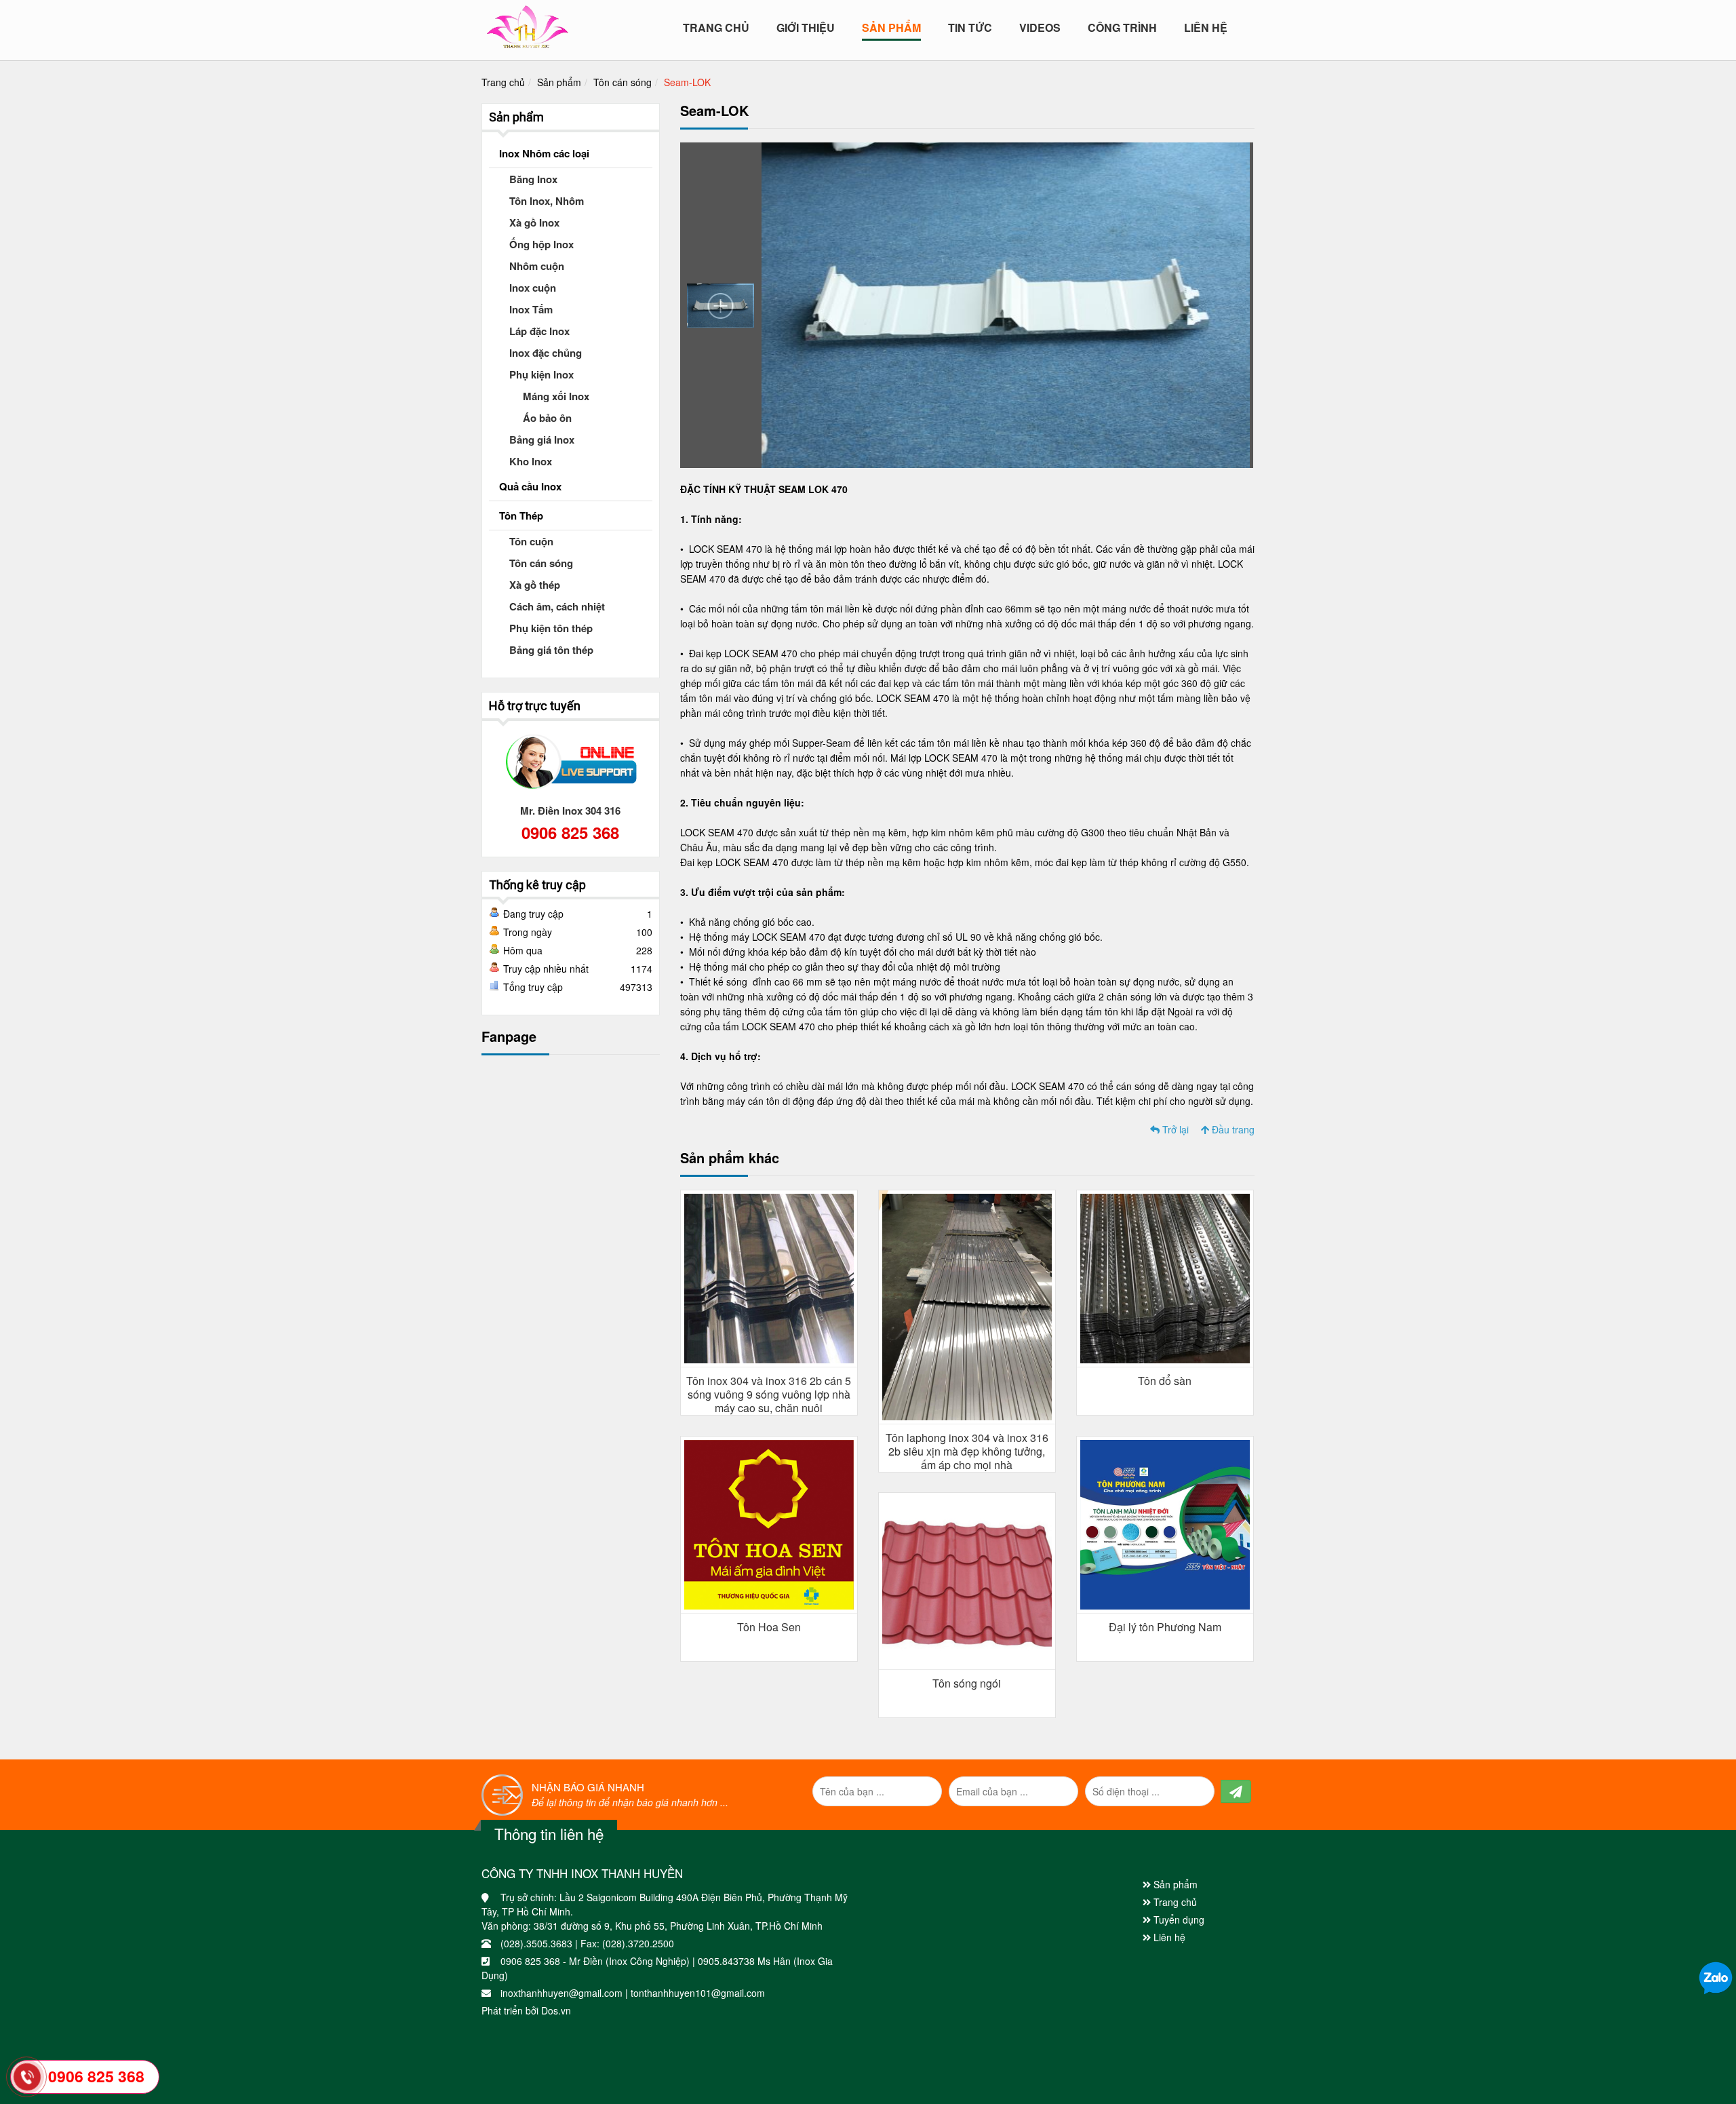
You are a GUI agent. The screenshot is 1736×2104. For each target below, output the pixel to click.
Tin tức (970, 28)
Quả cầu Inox (530, 486)
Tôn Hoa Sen (769, 1627)
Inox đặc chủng (546, 353)
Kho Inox (531, 461)
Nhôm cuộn (537, 266)
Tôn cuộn (531, 541)
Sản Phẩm (891, 28)
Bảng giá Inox (542, 440)
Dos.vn (556, 2010)
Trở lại (1174, 1129)
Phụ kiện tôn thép (551, 628)
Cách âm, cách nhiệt (557, 606)
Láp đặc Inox (539, 331)
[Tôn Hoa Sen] (769, 1523)
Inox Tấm (531, 309)
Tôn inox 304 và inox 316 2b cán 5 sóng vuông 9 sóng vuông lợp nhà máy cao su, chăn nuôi (769, 1394)
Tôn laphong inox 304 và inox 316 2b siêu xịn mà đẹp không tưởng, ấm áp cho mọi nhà (967, 1451)
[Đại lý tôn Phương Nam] (1165, 1523)
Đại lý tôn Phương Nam (1165, 1627)
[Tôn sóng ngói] (967, 1580)
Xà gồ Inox (534, 222)
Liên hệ (1206, 28)
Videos (1040, 28)
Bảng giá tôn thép (551, 650)
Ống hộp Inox (541, 244)
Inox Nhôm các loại (544, 153)
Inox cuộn (533, 288)
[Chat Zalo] (1716, 1977)
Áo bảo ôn (547, 418)
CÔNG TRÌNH (1122, 28)
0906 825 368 (570, 832)
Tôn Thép (521, 515)
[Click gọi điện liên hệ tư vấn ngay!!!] (27, 2077)
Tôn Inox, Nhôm (547, 201)
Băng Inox (533, 179)
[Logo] (527, 24)
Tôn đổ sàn (1165, 1381)
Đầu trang (1232, 1129)
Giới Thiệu (806, 28)
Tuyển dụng (1178, 1920)
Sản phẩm (559, 82)
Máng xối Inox (556, 396)
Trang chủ (716, 28)
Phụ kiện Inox (541, 374)
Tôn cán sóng (623, 82)
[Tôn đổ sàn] (1165, 1277)
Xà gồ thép (535, 585)
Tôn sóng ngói (967, 1683)
